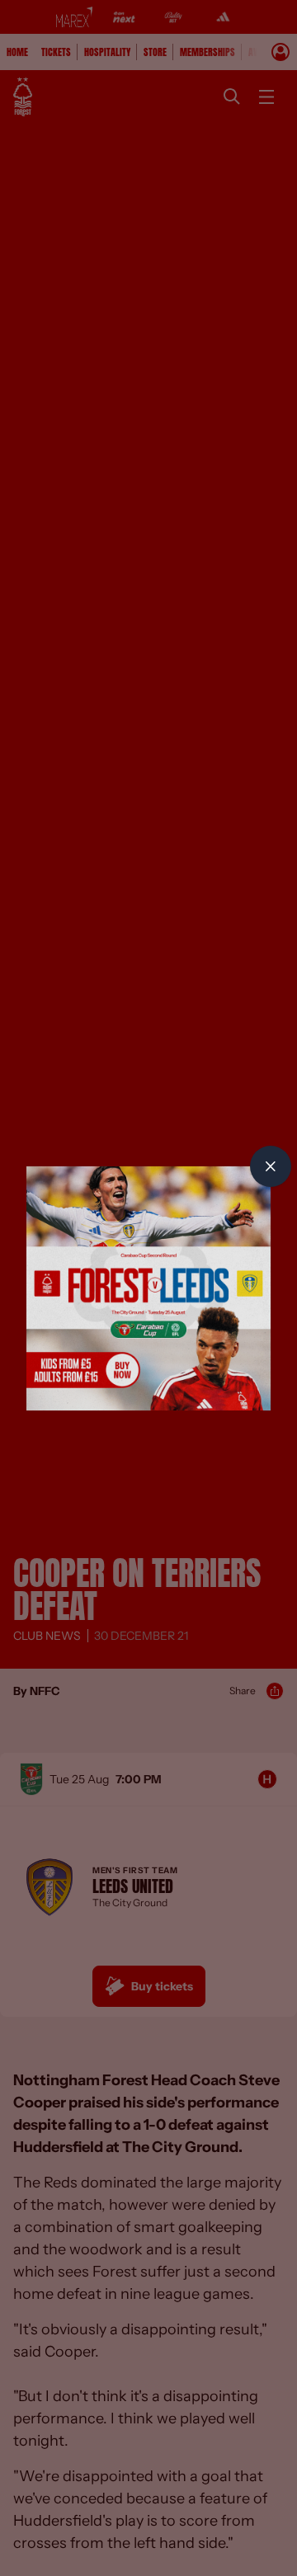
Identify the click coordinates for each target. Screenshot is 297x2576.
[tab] (271, 1166)
